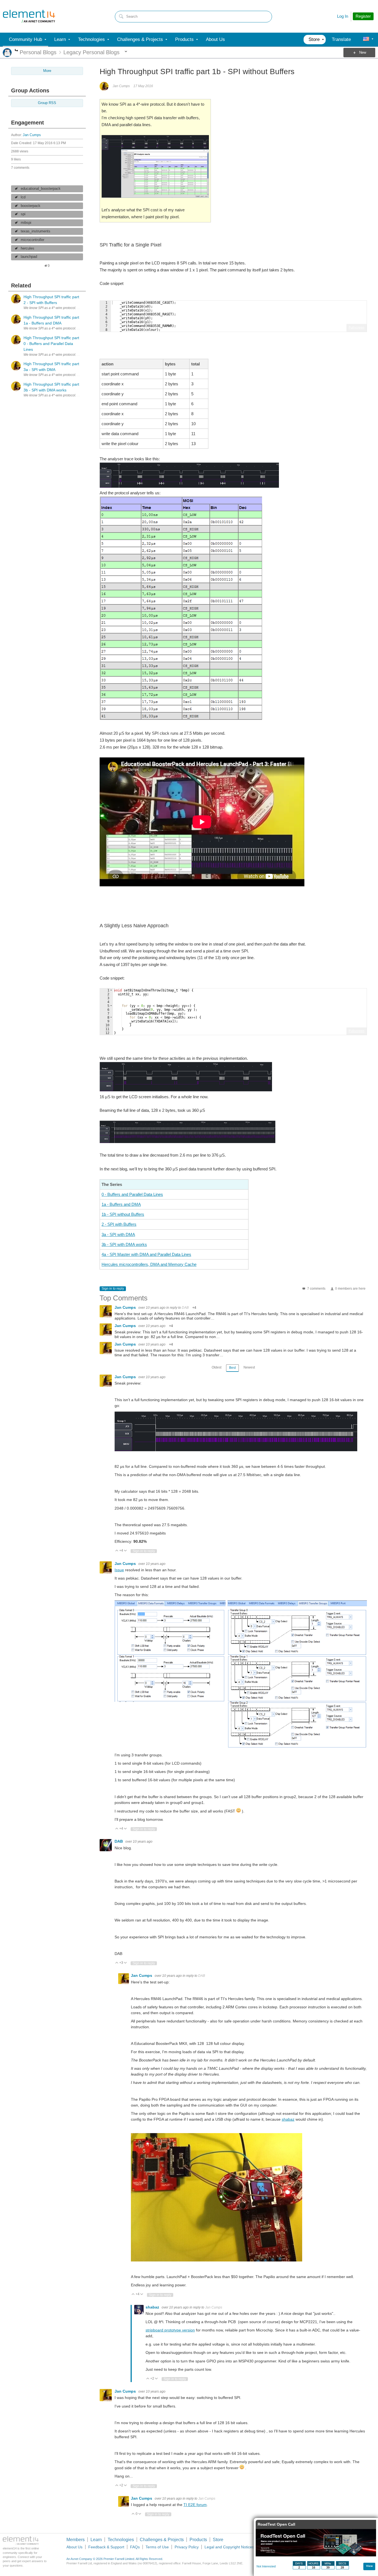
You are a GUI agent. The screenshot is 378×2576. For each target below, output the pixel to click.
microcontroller (33, 240)
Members (76, 2540)
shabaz (288, 2119)
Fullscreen (357, 328)
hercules (28, 248)
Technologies (121, 2540)
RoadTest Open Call (276, 2524)
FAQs (135, 2547)
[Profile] (366, 40)
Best (232, 1368)
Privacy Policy (187, 2547)
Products (198, 2540)
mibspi (26, 223)
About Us (74, 2547)
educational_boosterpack (41, 189)
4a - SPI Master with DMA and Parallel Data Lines (146, 1254)
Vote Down (125, 1551)
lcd (23, 197)
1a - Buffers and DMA (121, 1204)
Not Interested (266, 2566)
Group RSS (47, 103)
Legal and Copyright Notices (229, 2547)
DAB (185, 1308)
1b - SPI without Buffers (123, 1214)
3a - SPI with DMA (118, 1234)
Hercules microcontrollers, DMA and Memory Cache (149, 1264)
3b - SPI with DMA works (124, 1244)
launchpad (29, 257)
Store (218, 2540)
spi (23, 214)
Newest (249, 1367)
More (16, 51)
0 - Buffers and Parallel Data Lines (132, 1194)
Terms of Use (157, 2547)
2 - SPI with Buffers (119, 1224)
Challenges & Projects (162, 2540)
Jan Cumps (32, 135)
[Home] (29, 16)
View (369, 2566)
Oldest (217, 1367)
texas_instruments (36, 231)
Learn (96, 2540)
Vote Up (117, 1551)
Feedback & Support (106, 2547)
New (363, 53)
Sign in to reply (113, 1289)
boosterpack (31, 206)
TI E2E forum (195, 2505)
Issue (119, 1570)
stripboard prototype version (170, 2330)
